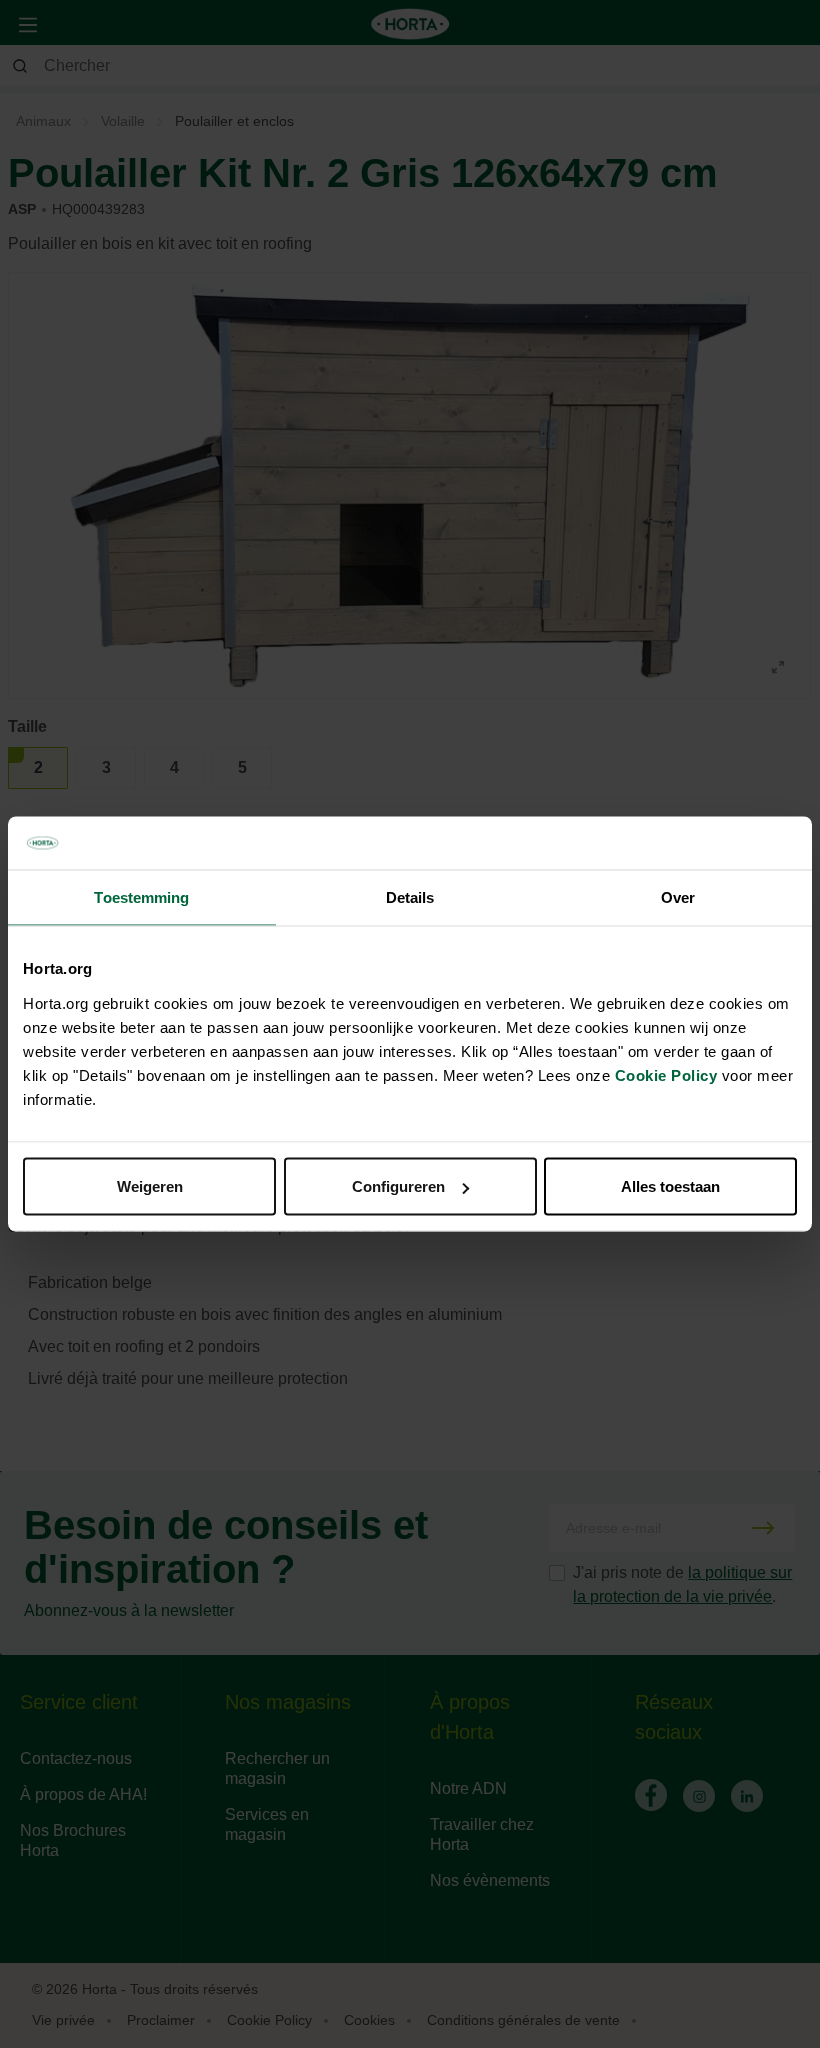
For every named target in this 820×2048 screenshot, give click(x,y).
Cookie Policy (666, 1075)
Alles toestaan (670, 1186)
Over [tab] (678, 896)
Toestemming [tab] (141, 896)
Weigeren (150, 1186)
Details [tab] (410, 896)
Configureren (398, 1186)
